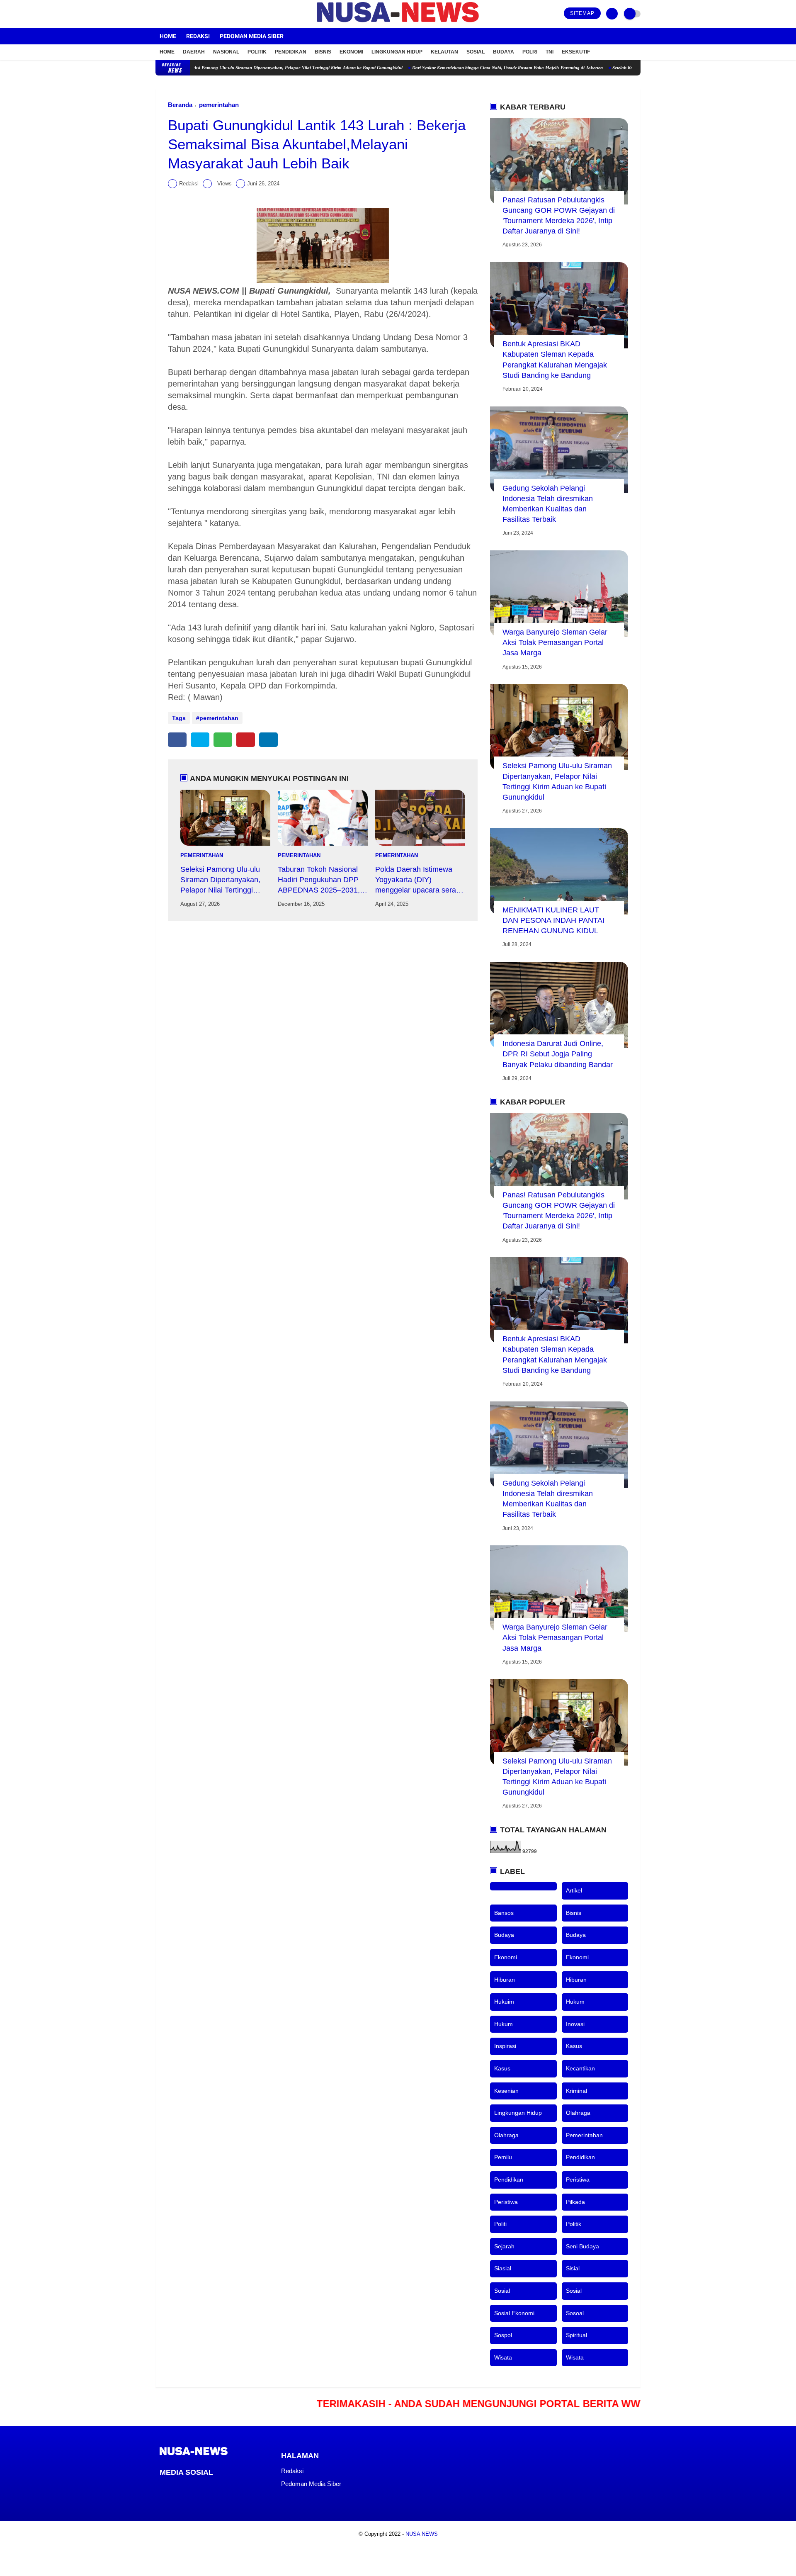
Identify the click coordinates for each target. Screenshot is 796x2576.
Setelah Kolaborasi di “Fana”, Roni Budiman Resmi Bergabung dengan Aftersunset (625, 68)
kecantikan (580, 2068)
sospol (503, 2335)
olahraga (578, 2113)
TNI (550, 52)
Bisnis (323, 52)
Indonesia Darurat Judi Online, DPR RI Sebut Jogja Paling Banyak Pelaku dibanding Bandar (558, 1054)
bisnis (574, 1913)
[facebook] (158, 14)
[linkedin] (268, 740)
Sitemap (582, 13)
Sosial (476, 52)
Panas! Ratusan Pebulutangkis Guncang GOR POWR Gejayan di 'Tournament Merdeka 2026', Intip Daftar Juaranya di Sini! (559, 216)
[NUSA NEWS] (398, 23)
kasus (574, 2046)
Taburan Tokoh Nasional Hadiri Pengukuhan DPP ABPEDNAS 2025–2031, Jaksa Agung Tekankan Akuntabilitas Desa (319, 881)
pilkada (575, 2202)
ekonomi (506, 1957)
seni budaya (582, 2246)
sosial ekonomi (514, 2313)
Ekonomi (351, 52)
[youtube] (192, 14)
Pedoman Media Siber (252, 36)
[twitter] (169, 14)
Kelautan (444, 52)
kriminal (576, 2091)
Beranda (180, 105)
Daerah (194, 52)
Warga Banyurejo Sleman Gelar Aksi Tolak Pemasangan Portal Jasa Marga (555, 642)
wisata (503, 2357)
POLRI (530, 52)
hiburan (505, 1980)
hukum (575, 2002)
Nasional (226, 52)
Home (168, 36)
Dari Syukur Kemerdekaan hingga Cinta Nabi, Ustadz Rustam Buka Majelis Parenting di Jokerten (439, 68)
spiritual (576, 2335)
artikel (574, 1890)
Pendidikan (291, 52)
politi (500, 2224)
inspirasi (505, 2046)
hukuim (504, 2002)
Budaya (504, 52)
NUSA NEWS (422, 2534)
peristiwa (578, 2180)
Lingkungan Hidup (397, 52)
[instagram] (180, 14)
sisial (573, 2268)
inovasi (575, 2024)
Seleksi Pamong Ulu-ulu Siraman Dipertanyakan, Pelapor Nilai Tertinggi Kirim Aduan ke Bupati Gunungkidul (226, 68)
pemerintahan (219, 105)
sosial (502, 2291)
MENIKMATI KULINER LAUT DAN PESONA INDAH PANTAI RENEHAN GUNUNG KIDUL (553, 920)
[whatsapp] (223, 740)
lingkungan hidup (518, 2113)
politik (574, 2224)
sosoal (575, 2313)
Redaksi (198, 36)
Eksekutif (576, 52)
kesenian (506, 2091)
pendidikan (580, 2157)
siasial (503, 2268)
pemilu (503, 2157)
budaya (504, 1935)
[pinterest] (246, 740)
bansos (504, 1913)
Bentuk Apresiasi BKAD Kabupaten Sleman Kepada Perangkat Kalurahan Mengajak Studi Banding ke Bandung (555, 360)
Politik (257, 52)
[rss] (229, 2488)
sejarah (504, 2246)
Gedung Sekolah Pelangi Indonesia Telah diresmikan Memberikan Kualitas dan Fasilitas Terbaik (548, 504)
